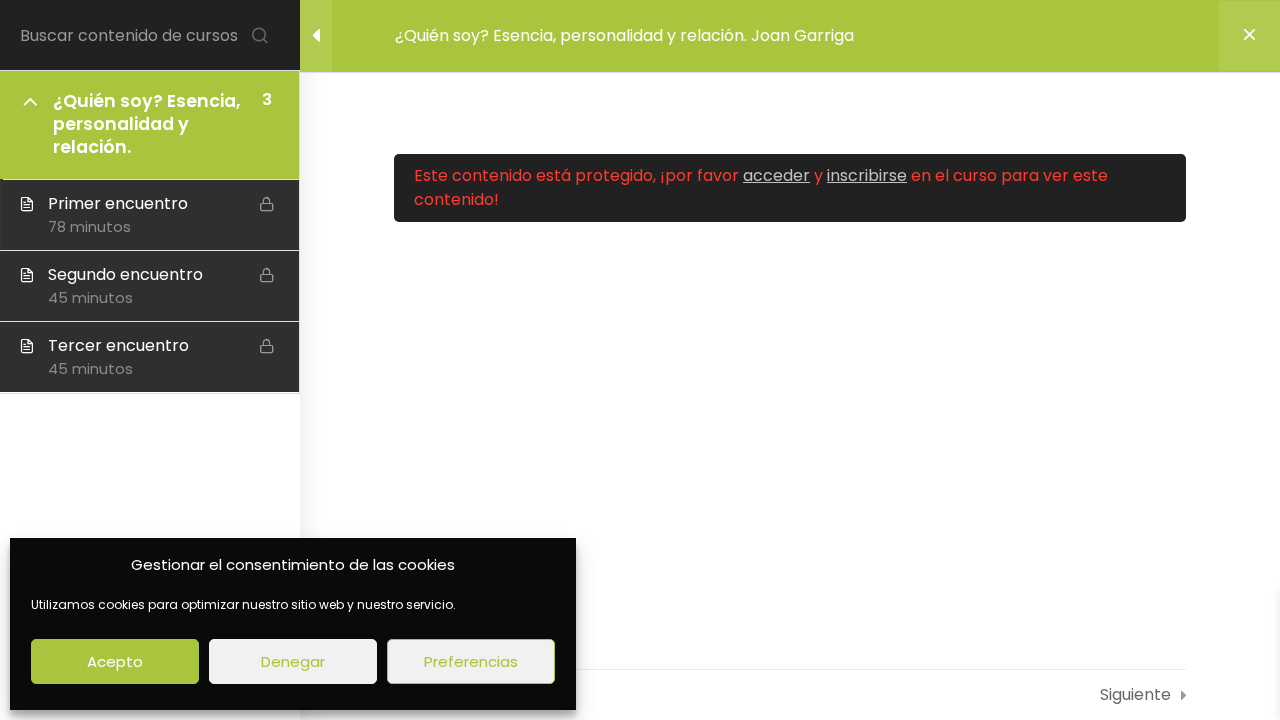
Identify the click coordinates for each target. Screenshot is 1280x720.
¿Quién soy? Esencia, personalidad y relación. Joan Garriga (624, 35)
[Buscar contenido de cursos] (260, 35)
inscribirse (867, 175)
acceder (776, 175)
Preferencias (471, 661)
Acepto (115, 661)
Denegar (293, 661)
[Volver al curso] (1249, 36)
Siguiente (1135, 694)
